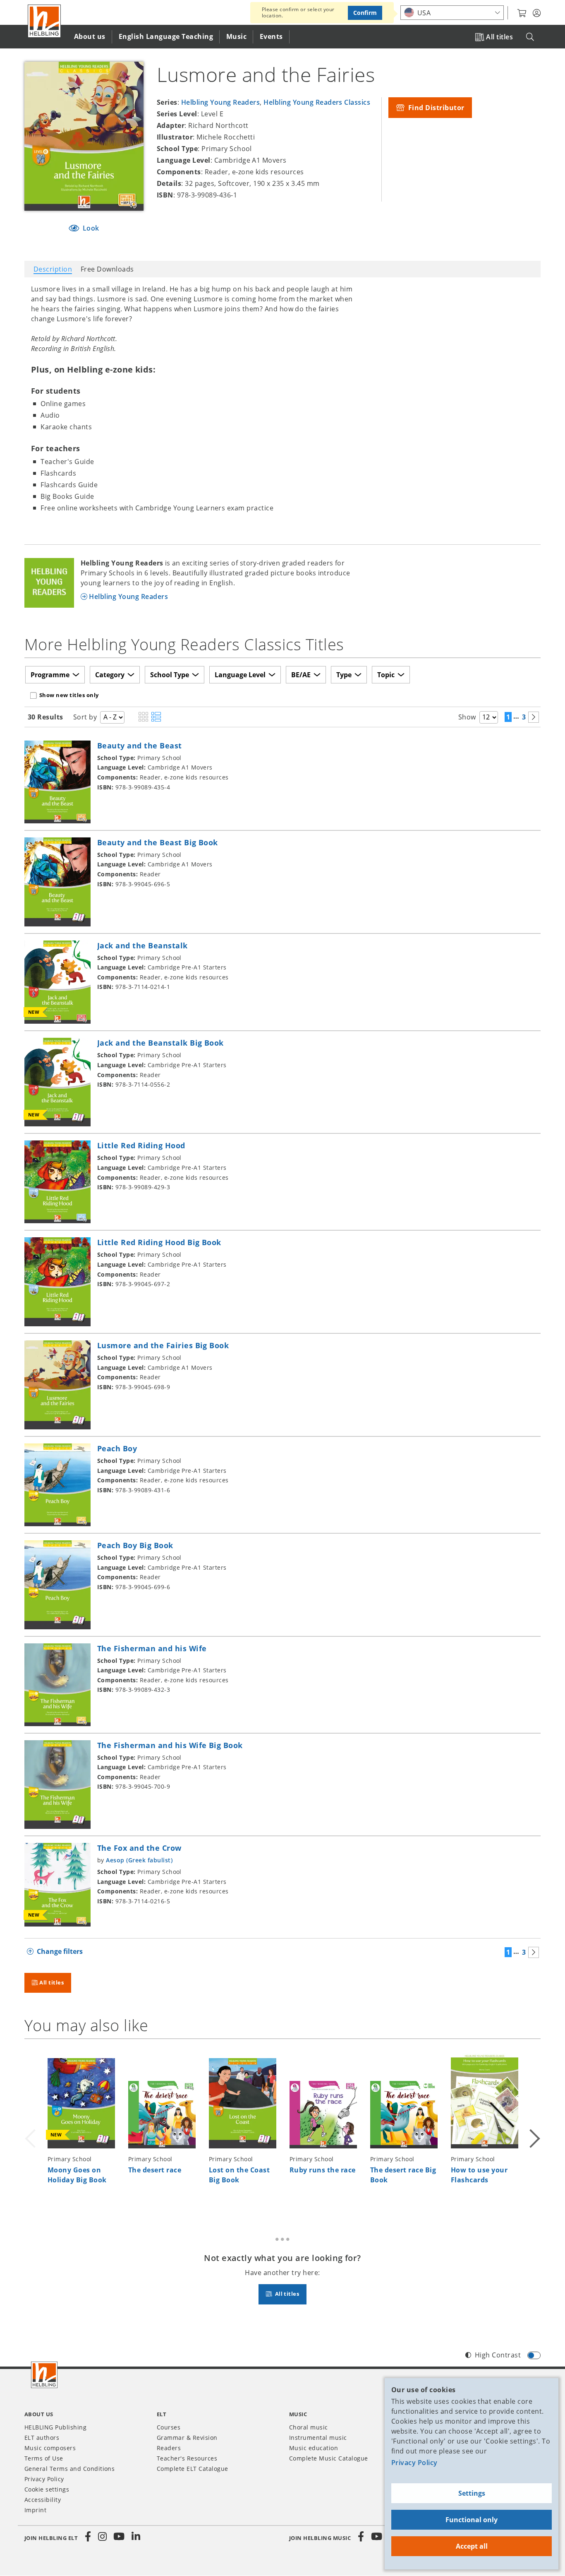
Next (534, 2128)
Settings (472, 2493)
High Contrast (498, 2355)
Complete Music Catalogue (329, 2458)
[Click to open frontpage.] (44, 21)
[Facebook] (88, 2537)
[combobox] (452, 13)
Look (90, 228)
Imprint (35, 2510)
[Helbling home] (44, 2375)
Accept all (472, 2546)
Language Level (240, 675)
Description (53, 269)
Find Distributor (435, 108)
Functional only (472, 2520)
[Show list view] (156, 717)
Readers (169, 2448)
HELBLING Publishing (55, 2427)
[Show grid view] (143, 717)
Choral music (309, 2427)
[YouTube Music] (377, 2537)
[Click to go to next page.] (534, 717)
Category (110, 675)
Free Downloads (107, 269)
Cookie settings (47, 2489)
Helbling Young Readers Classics (317, 102)
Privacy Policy (414, 2463)
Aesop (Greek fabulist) (139, 1860)
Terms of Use (44, 2458)
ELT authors (42, 2438)
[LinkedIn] (136, 2537)
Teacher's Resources (187, 2458)
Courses (169, 2427)
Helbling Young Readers (221, 102)
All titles (499, 37)
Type (344, 675)
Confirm (365, 13)
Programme (50, 675)
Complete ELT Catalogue (193, 2469)
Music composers (50, 2448)
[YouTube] (119, 2537)
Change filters (60, 1951)
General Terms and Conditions (69, 2469)
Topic (386, 675)
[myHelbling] (537, 13)
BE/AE (301, 675)
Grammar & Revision (187, 2438)
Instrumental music (318, 2438)
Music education (314, 2448)
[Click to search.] (530, 37)
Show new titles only (69, 695)
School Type (170, 675)
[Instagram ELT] (103, 2537)
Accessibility (43, 2500)
